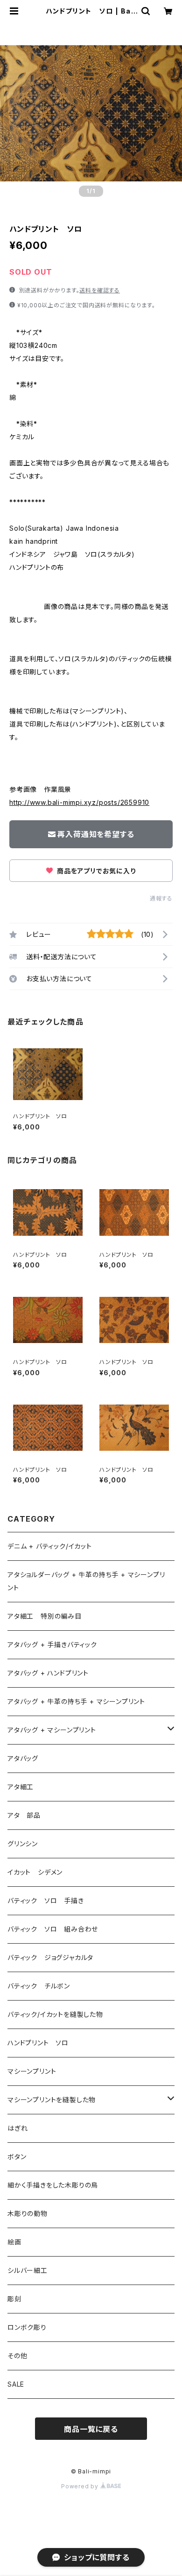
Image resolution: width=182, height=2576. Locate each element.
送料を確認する (100, 290)
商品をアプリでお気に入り (95, 871)
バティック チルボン (39, 1986)
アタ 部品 (24, 1815)
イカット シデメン (35, 1872)
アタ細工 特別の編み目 (45, 1616)
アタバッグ (26, 1758)
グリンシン (23, 1844)
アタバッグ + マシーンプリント (52, 1730)
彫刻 (14, 2299)
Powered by (81, 2486)
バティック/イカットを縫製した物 (55, 2014)
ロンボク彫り (27, 2327)
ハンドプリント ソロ (38, 2043)
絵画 (14, 2242)
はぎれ (17, 2128)
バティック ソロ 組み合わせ (53, 1929)
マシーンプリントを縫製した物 (52, 2100)
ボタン (17, 2157)
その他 (17, 2356)
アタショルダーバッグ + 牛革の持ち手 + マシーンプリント (86, 1581)
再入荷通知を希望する (96, 834)
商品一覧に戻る (91, 2429)
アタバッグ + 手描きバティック (52, 1645)
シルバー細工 (28, 2270)
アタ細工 (21, 1787)
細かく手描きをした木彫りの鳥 (53, 2185)
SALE (16, 2384)
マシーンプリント (32, 2071)
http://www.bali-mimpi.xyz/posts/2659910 (79, 802)
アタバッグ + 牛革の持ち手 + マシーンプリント (76, 1701)
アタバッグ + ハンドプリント (48, 1673)
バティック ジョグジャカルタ (50, 1957)
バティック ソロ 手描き (46, 1901)
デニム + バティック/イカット (50, 1546)
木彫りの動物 (28, 2213)
